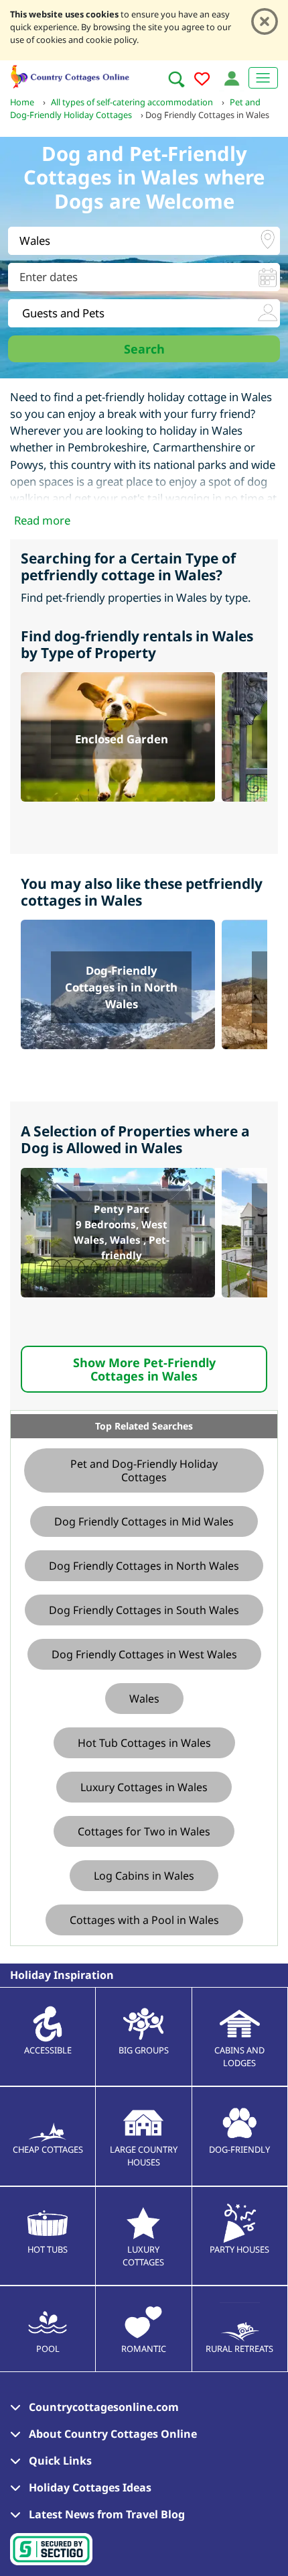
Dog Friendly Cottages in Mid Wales (144, 1521)
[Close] (265, 21)
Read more (42, 520)
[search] (176, 79)
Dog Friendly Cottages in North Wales (144, 1566)
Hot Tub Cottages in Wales (144, 1743)
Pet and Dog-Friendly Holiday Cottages (144, 1470)
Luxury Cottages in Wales (144, 1787)
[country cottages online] (70, 75)
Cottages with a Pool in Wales (144, 1920)
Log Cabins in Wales (144, 1876)
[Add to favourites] (202, 81)
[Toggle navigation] (263, 78)
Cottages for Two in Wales (144, 1831)
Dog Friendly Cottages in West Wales (144, 1654)
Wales (144, 1699)
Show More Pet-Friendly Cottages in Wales (144, 1369)
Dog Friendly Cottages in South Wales (144, 1610)
